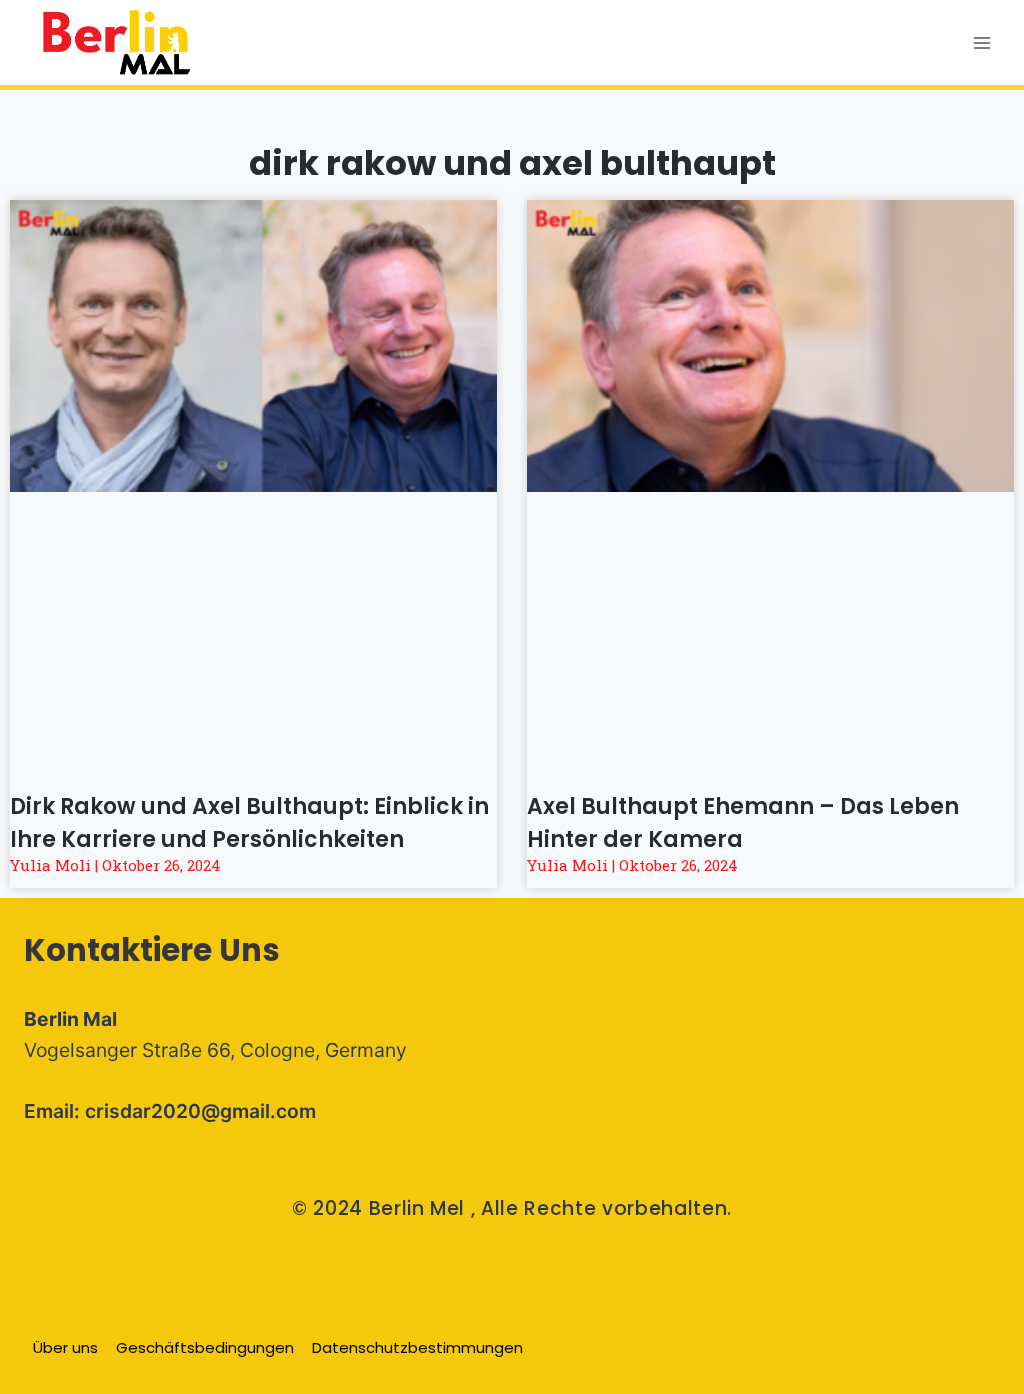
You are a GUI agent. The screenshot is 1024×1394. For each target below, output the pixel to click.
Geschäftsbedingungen (205, 1347)
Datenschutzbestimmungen (417, 1347)
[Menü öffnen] (981, 42)
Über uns (65, 1347)
